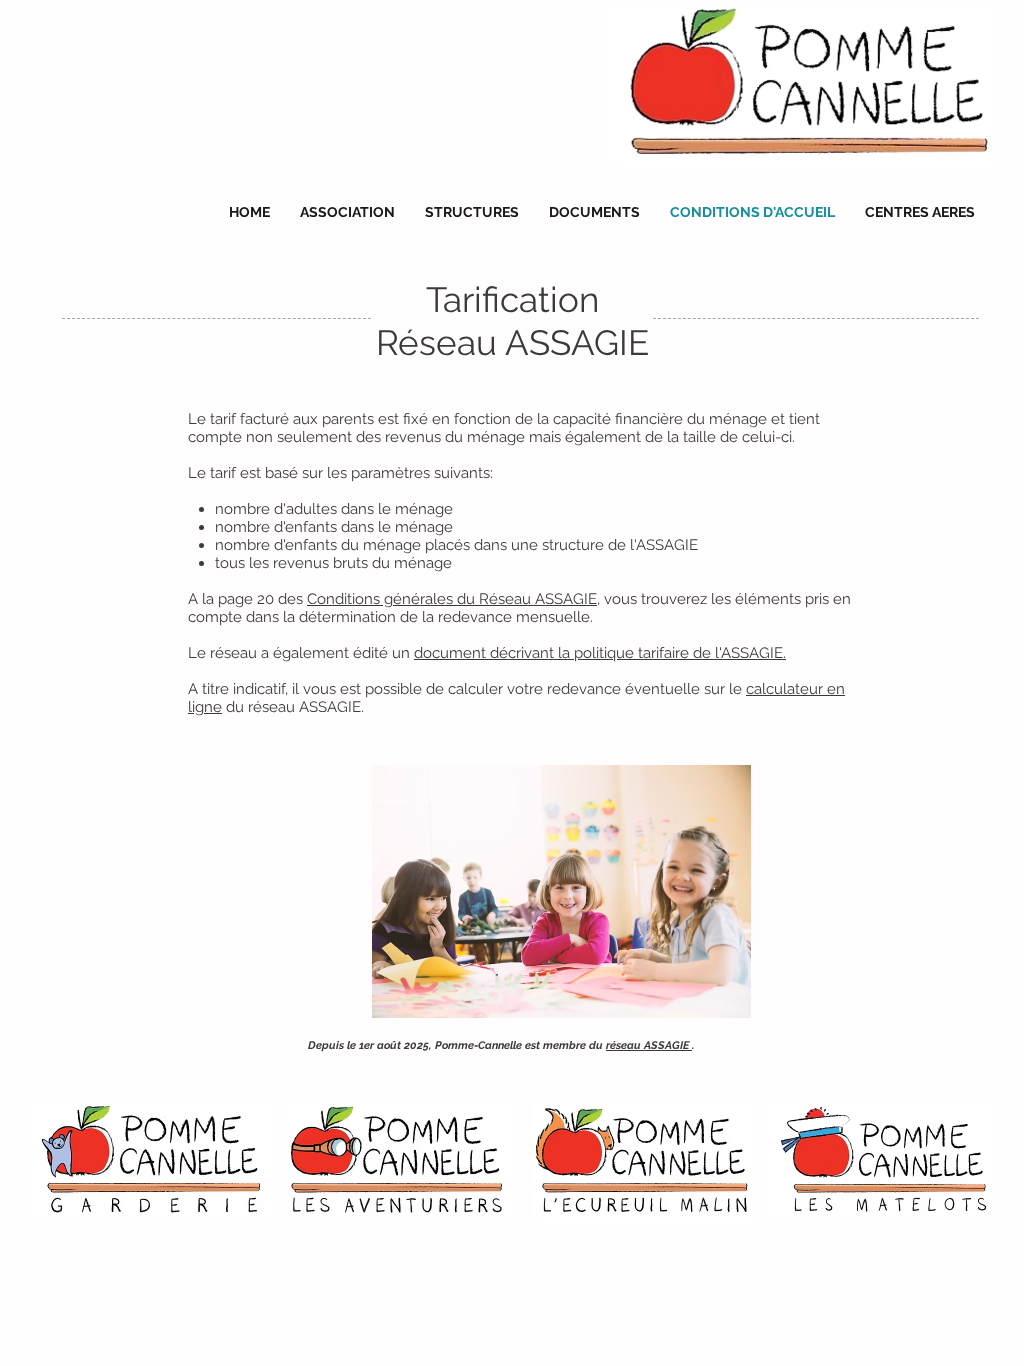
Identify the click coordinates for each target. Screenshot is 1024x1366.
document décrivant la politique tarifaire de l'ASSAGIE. (600, 653)
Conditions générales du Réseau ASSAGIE (452, 599)
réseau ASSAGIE (649, 1045)
